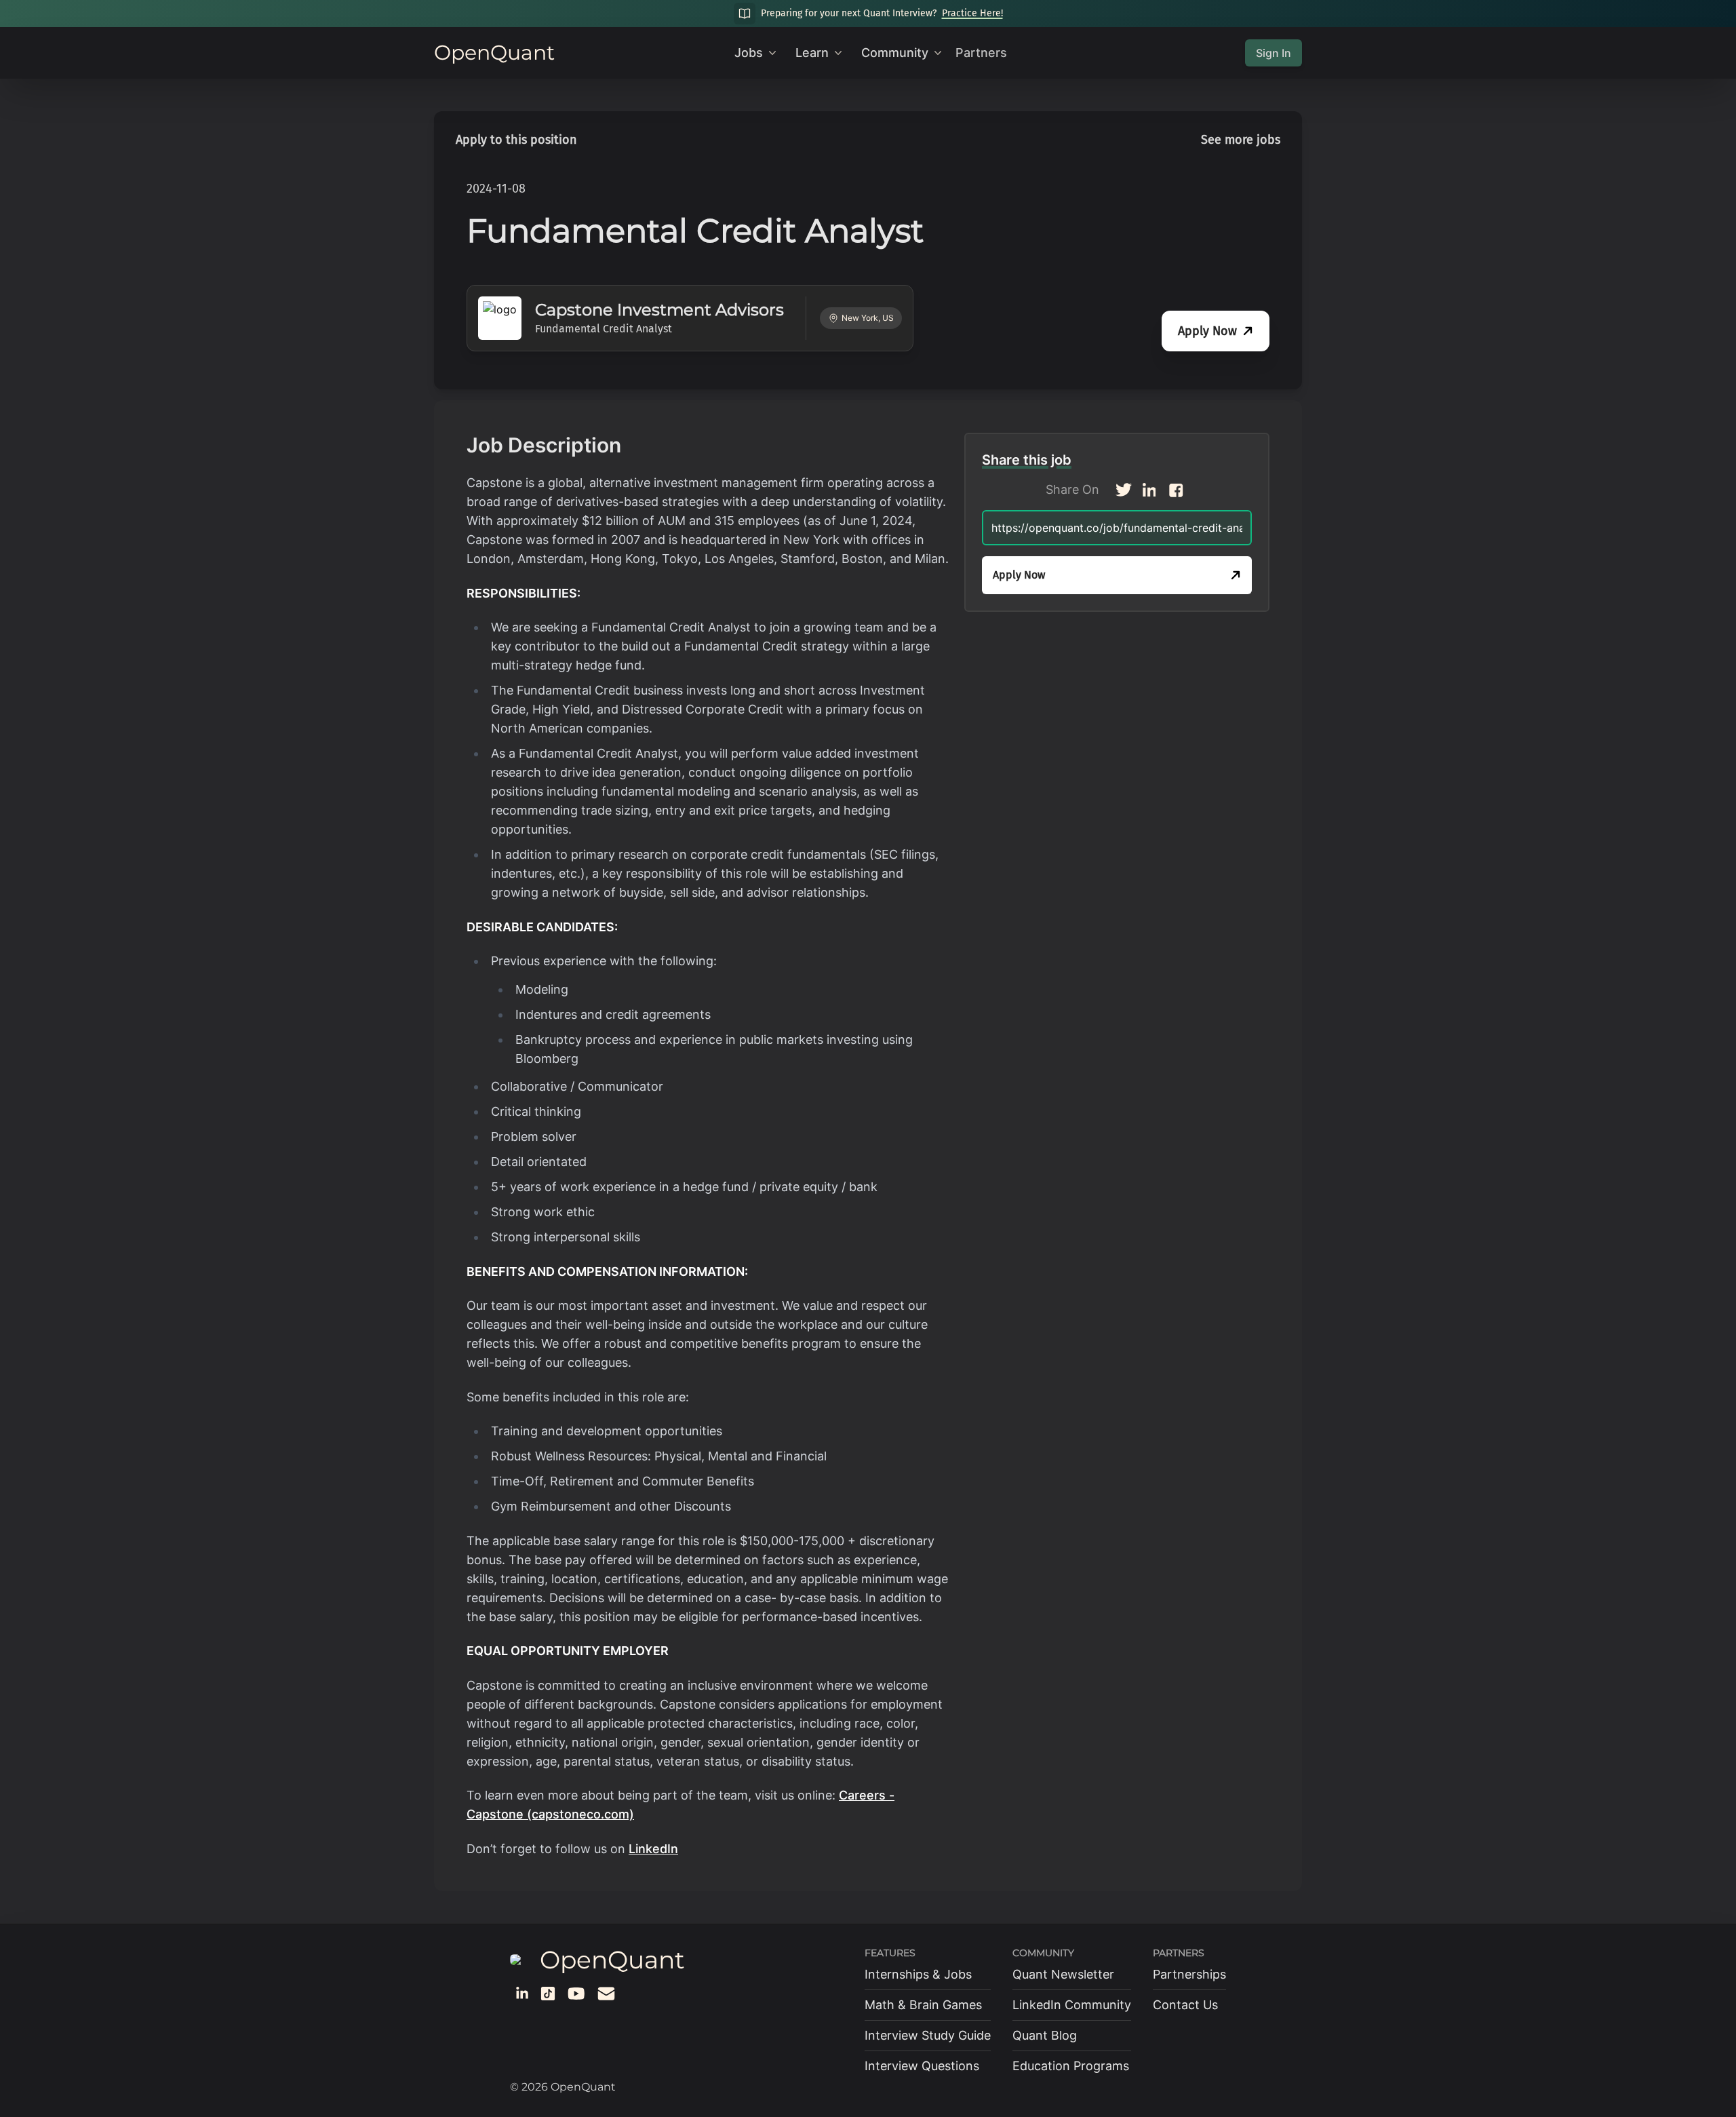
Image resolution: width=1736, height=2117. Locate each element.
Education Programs (1071, 2066)
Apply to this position (516, 140)
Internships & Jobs (918, 1974)
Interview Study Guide (928, 2035)
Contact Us (1185, 2005)
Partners (981, 53)
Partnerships (1189, 1974)
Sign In (1274, 53)
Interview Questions (922, 2066)
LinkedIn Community (1072, 2005)
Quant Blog (1045, 2035)
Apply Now (1207, 331)
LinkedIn (653, 1849)
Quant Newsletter (1063, 1974)
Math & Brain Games (923, 2005)
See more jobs (1241, 140)
